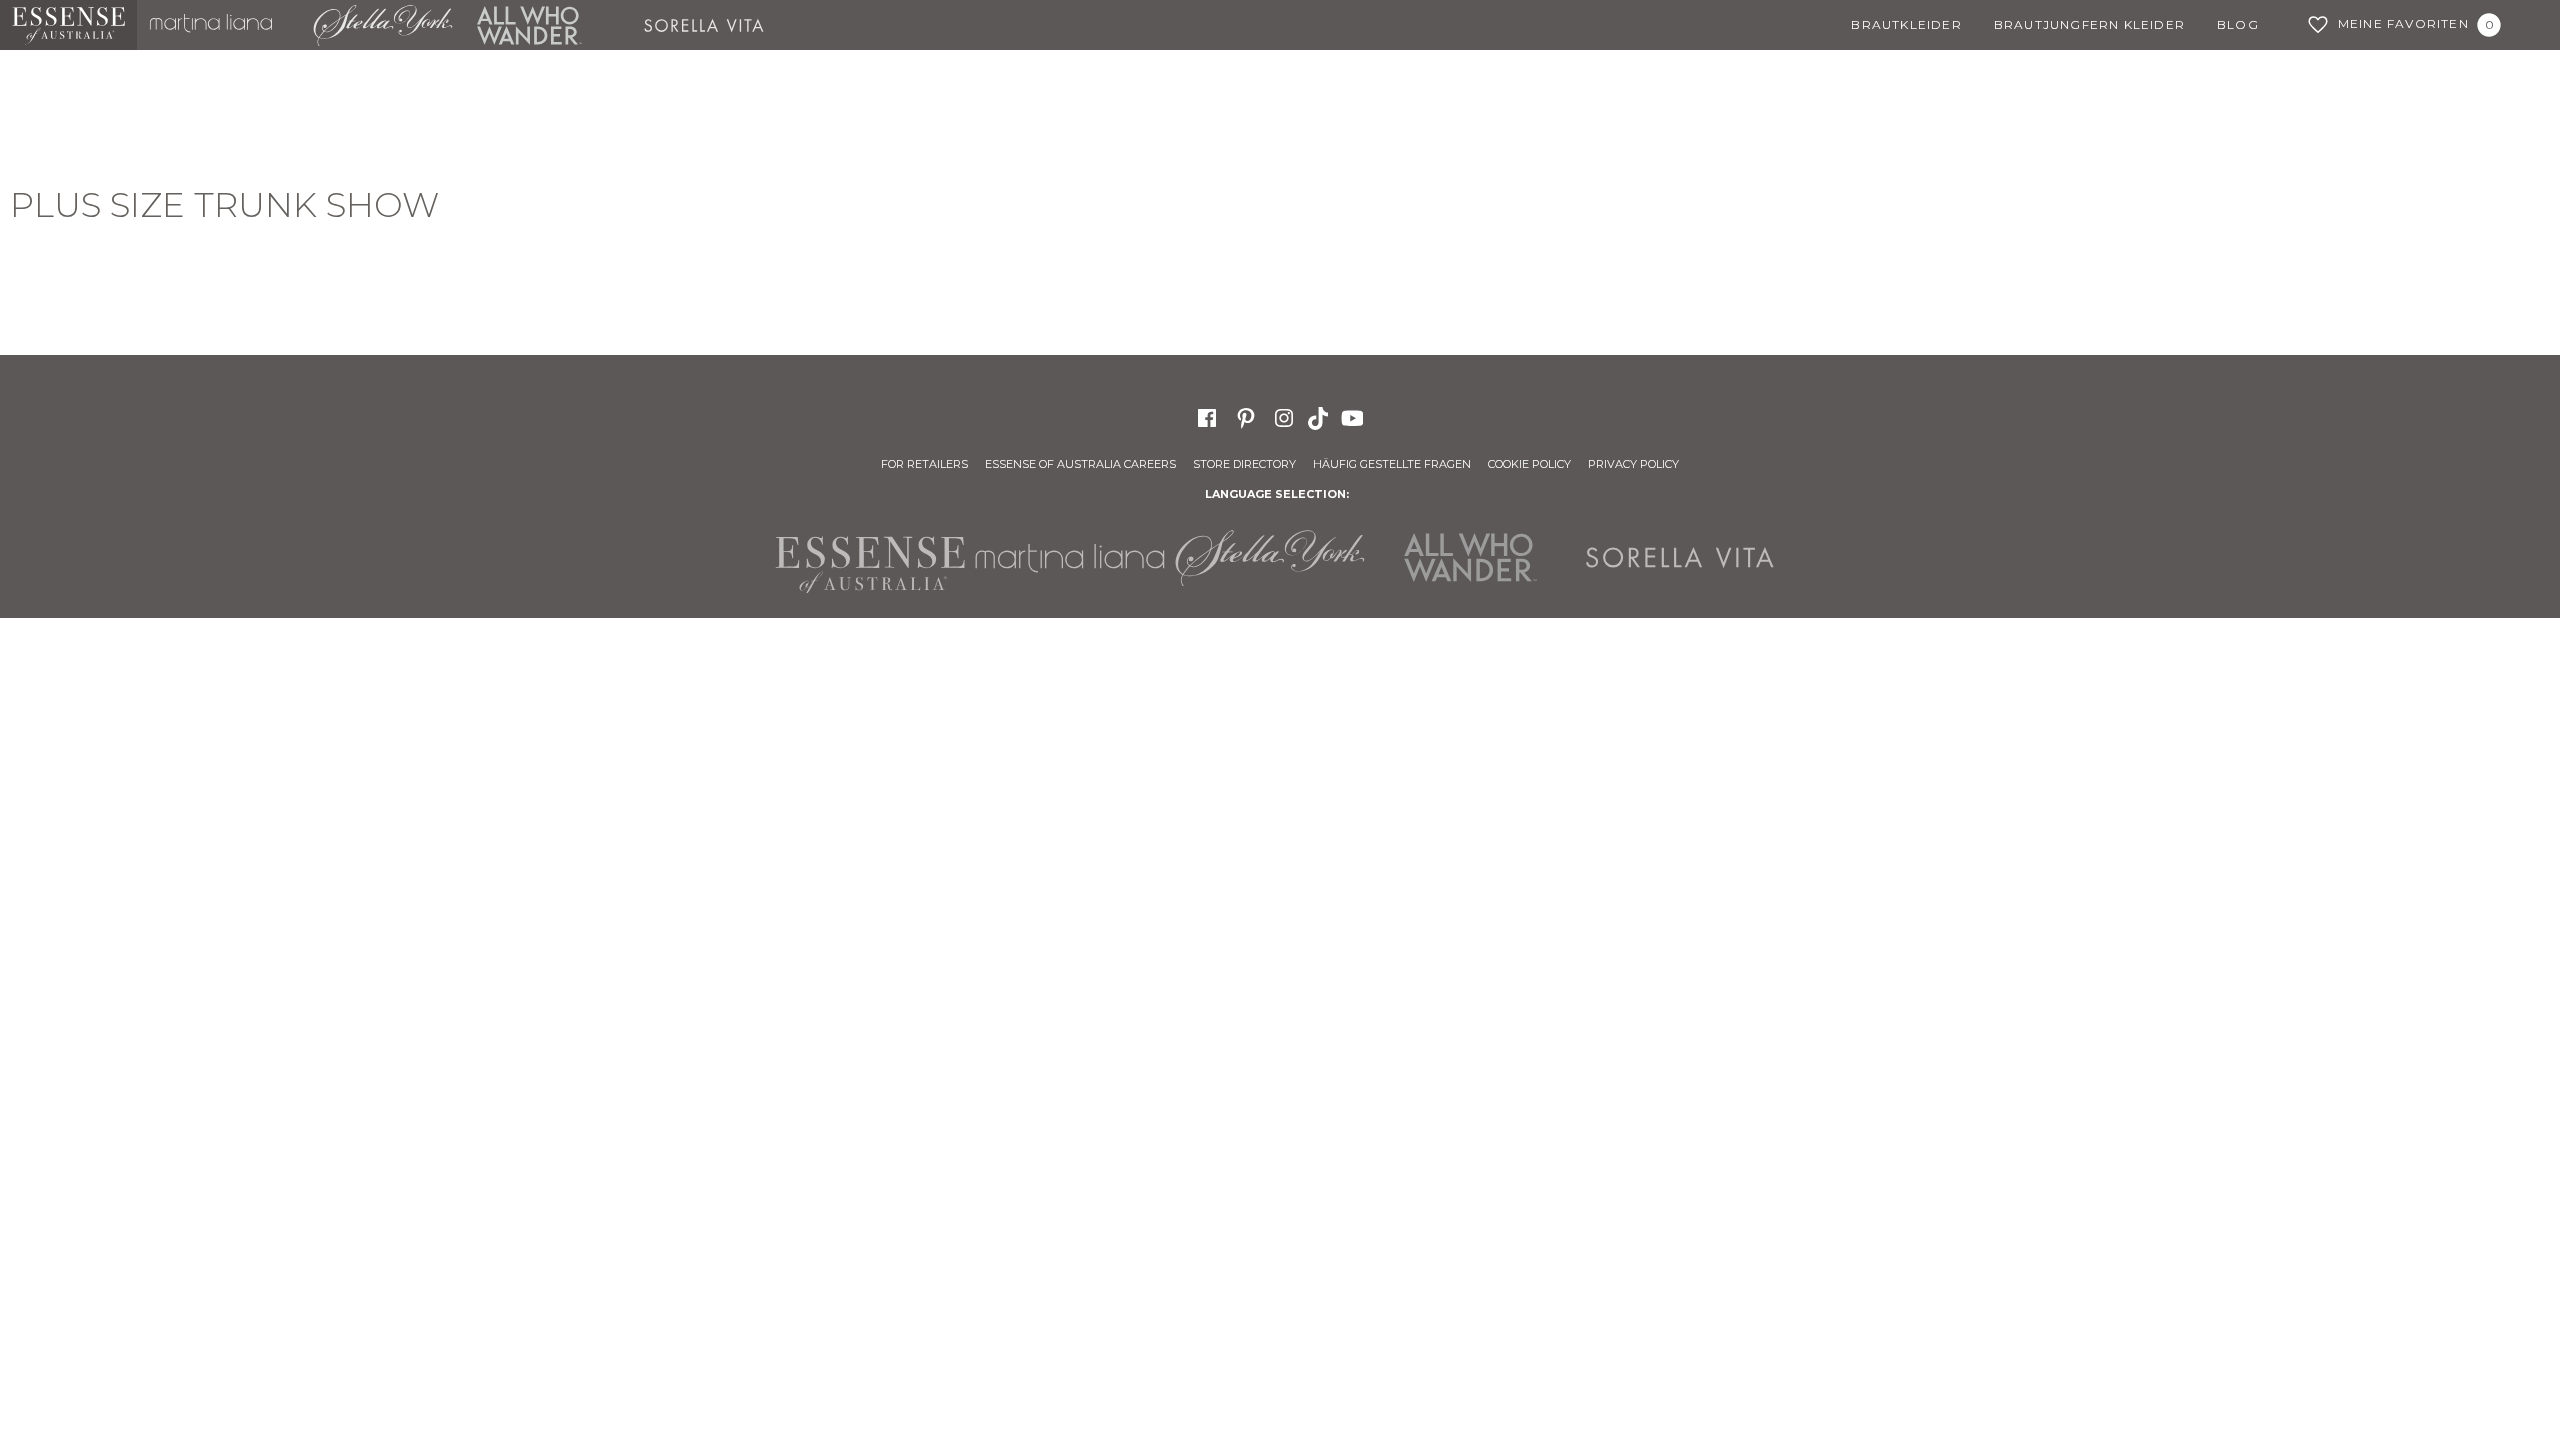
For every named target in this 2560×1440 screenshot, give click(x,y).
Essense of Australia (68, 25)
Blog (2238, 24)
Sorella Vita (711, 25)
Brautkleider (1906, 24)
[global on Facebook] (1207, 417)
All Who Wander (529, 25)
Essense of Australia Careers (1080, 464)
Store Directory (1244, 464)
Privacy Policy (1633, 464)
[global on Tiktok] (1320, 417)
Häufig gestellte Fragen (1392, 464)
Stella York (382, 25)
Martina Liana (219, 25)
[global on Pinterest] (1246, 417)
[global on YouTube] (1355, 417)
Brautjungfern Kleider (2089, 24)
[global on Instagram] (1284, 417)
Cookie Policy (1529, 464)
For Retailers (924, 464)
